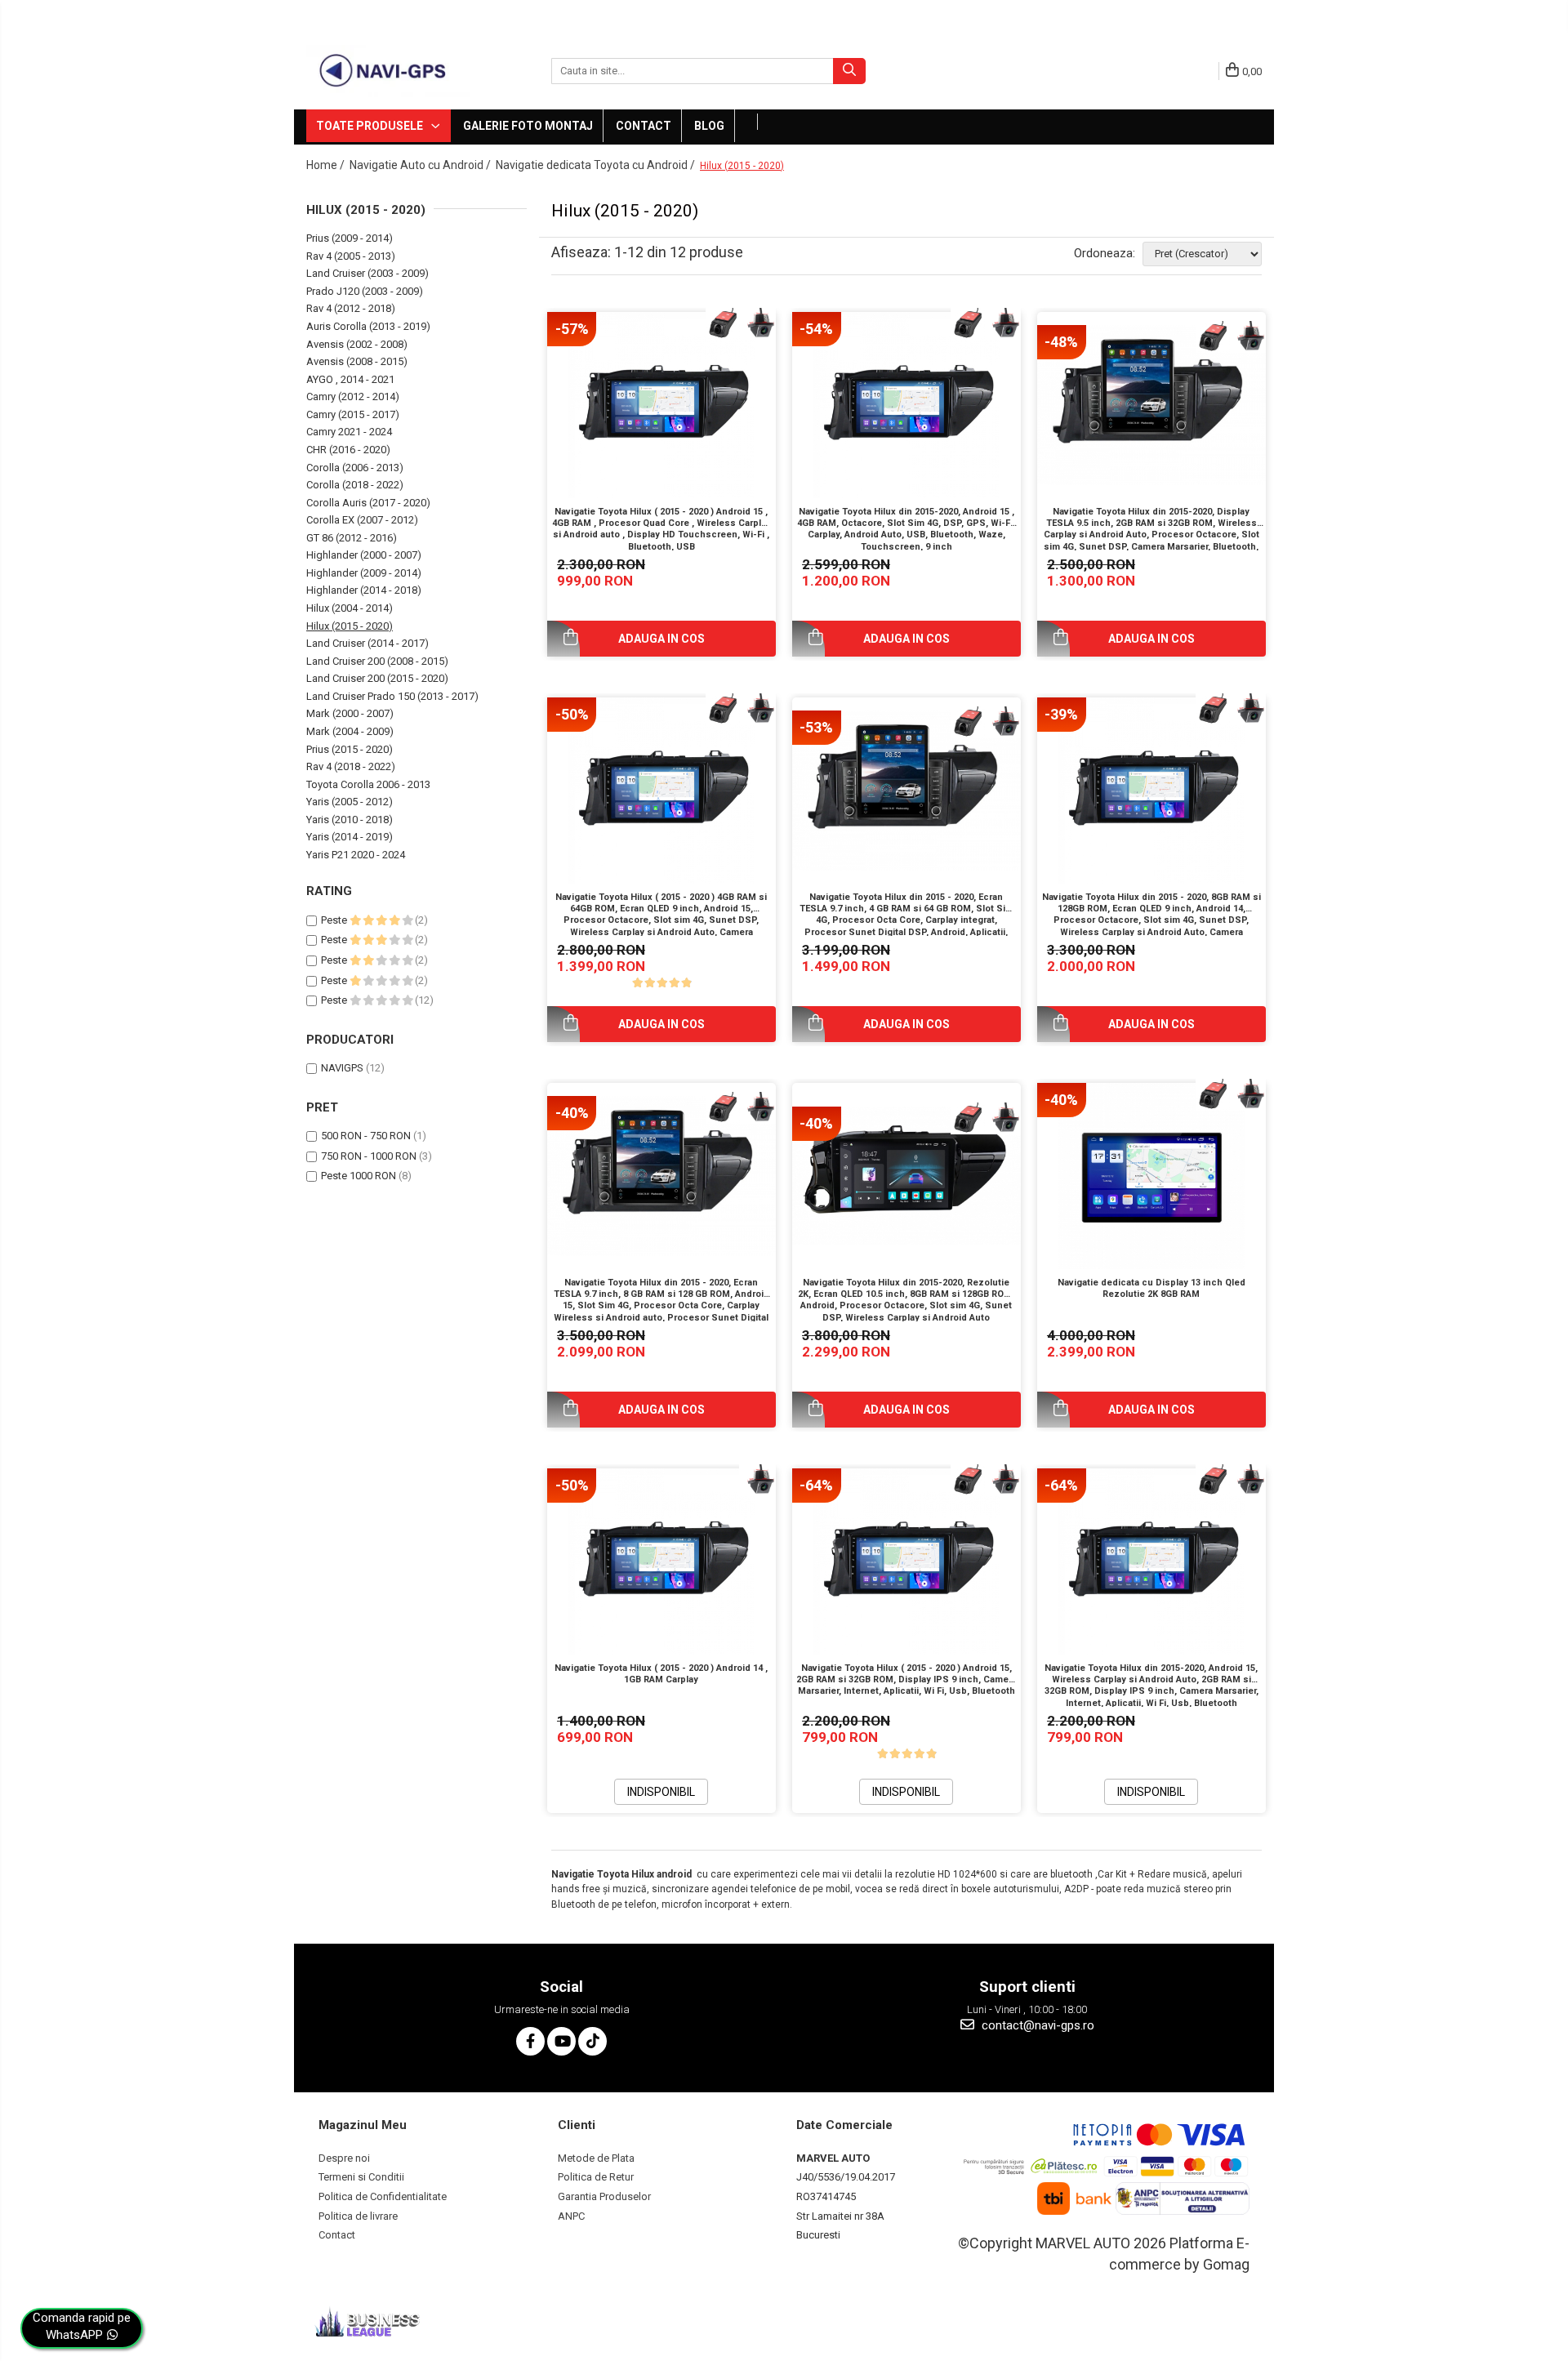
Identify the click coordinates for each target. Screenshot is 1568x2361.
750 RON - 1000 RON (369, 1156)
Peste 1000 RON (359, 1176)
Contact (644, 126)
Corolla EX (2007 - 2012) (362, 520)
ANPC (571, 2216)
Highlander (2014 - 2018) (364, 590)
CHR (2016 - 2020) (348, 450)
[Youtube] (561, 2041)
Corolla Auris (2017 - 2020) (368, 503)
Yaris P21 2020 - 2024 (356, 855)
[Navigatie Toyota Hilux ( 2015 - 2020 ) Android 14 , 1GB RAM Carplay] (661, 1561)
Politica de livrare (358, 2216)
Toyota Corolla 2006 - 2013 (368, 784)
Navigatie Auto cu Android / (421, 165)
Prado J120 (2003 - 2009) (365, 291)
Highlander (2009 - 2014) (364, 573)
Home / (327, 165)
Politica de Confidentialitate (383, 2196)
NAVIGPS (342, 1068)
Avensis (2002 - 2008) (357, 344)
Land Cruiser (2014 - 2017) (367, 643)
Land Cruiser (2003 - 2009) (367, 273)
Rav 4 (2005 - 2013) (351, 256)
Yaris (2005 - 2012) (350, 802)
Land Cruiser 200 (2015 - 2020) (377, 678)
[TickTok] (592, 2041)
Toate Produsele (371, 126)
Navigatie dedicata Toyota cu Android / (597, 165)
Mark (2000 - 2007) (350, 713)
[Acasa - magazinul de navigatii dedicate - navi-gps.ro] (388, 71)
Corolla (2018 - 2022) (355, 485)
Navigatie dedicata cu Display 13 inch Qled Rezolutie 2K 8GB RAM (1151, 1288)
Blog (709, 126)
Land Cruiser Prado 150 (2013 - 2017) (392, 696)
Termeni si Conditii (361, 2177)
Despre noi (344, 2158)
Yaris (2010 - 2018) (350, 820)
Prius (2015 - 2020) (350, 749)
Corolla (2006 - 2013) (355, 468)
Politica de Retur (596, 2177)
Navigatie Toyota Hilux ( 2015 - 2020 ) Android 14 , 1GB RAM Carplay (661, 1674)
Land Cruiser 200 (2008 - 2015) (377, 661)
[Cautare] (849, 71)
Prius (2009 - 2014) (350, 238)
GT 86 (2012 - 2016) (352, 538)
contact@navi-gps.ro (1036, 2025)
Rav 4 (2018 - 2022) (351, 766)
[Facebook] (530, 2041)
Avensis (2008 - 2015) (357, 361)
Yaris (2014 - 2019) (350, 837)
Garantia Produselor (604, 2196)
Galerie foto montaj (528, 126)
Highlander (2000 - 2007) (364, 555)
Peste (335, 920)
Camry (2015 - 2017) (353, 414)
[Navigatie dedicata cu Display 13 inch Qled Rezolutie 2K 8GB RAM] (1151, 1176)
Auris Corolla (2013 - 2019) (368, 326)
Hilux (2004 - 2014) (350, 608)
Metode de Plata (596, 2158)
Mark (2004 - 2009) (350, 731)
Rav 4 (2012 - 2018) (351, 308)
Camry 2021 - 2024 (349, 432)
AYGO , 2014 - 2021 (350, 379)
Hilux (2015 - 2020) (350, 626)
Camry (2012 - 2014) (353, 396)
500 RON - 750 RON (366, 1136)
